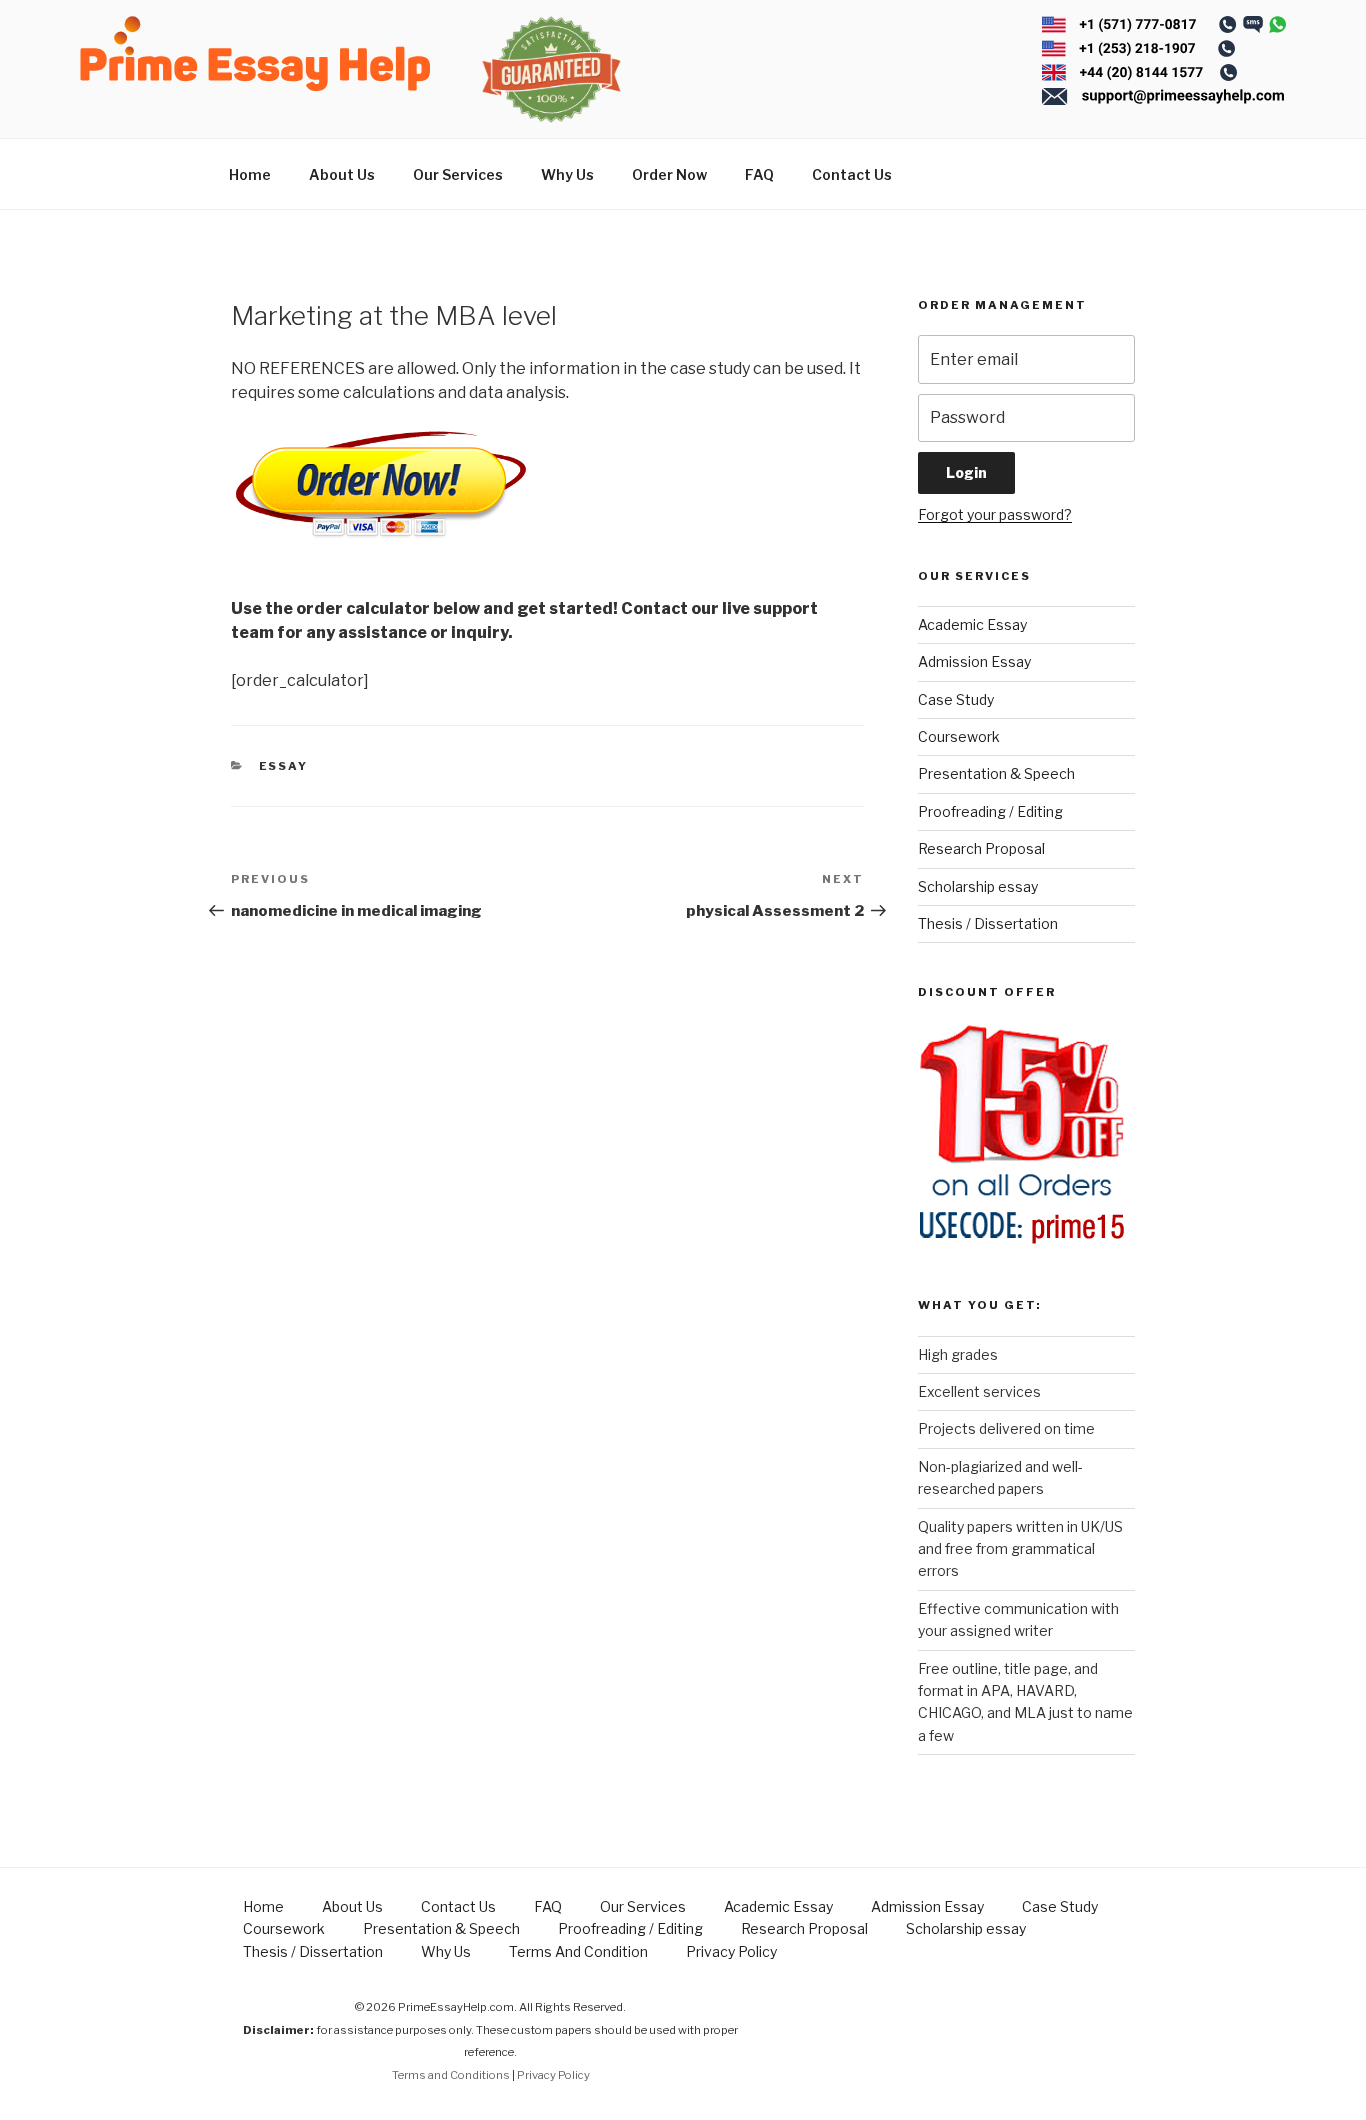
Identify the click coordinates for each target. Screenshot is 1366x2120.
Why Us (567, 174)
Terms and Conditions (451, 2075)
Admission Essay (974, 661)
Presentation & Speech (996, 773)
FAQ (759, 174)
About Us (342, 174)
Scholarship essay (978, 886)
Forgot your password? (995, 514)
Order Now (669, 174)
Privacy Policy (731, 1951)
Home (250, 174)
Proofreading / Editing (990, 811)
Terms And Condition (578, 1951)
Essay (284, 766)
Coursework (959, 736)
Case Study (956, 699)
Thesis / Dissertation (988, 923)
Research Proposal (981, 848)
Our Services (458, 174)
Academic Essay (972, 624)
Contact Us (852, 174)
